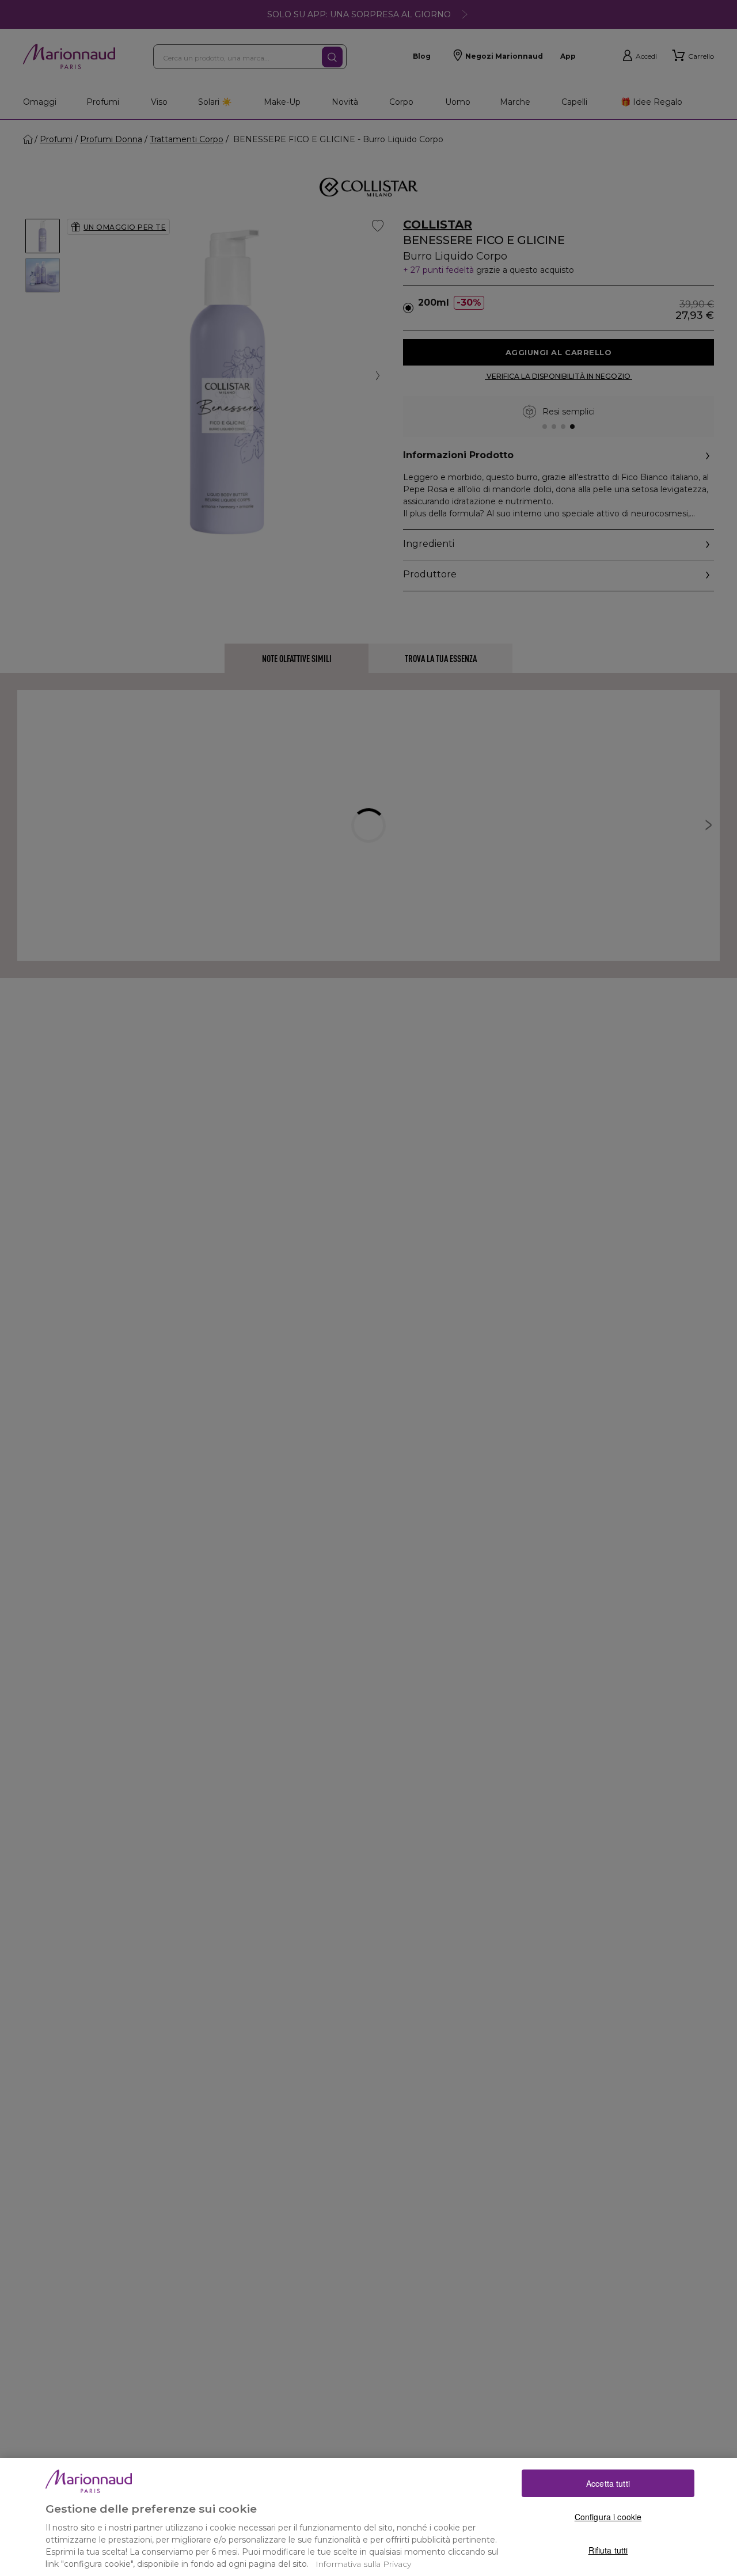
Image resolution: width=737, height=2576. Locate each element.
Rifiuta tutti (608, 2550)
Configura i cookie (608, 2517)
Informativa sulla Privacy (363, 2564)
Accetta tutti (608, 2483)
